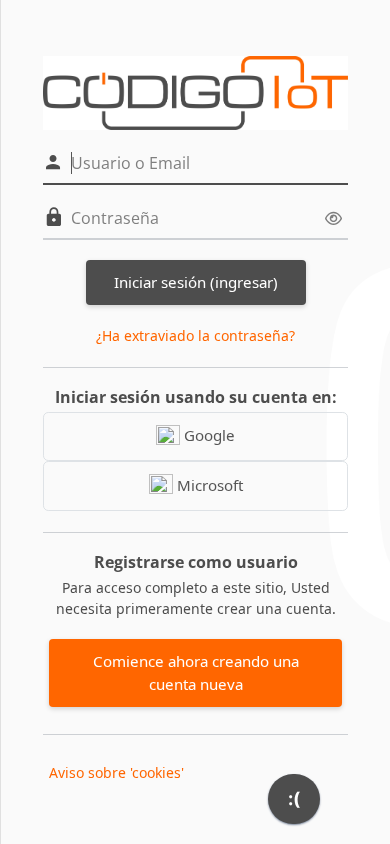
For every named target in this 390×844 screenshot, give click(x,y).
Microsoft (208, 485)
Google (207, 435)
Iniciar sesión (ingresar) (196, 282)
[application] (294, 804)
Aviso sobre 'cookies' (116, 772)
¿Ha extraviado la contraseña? (195, 335)
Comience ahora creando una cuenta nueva (196, 672)
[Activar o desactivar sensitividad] (333, 218)
